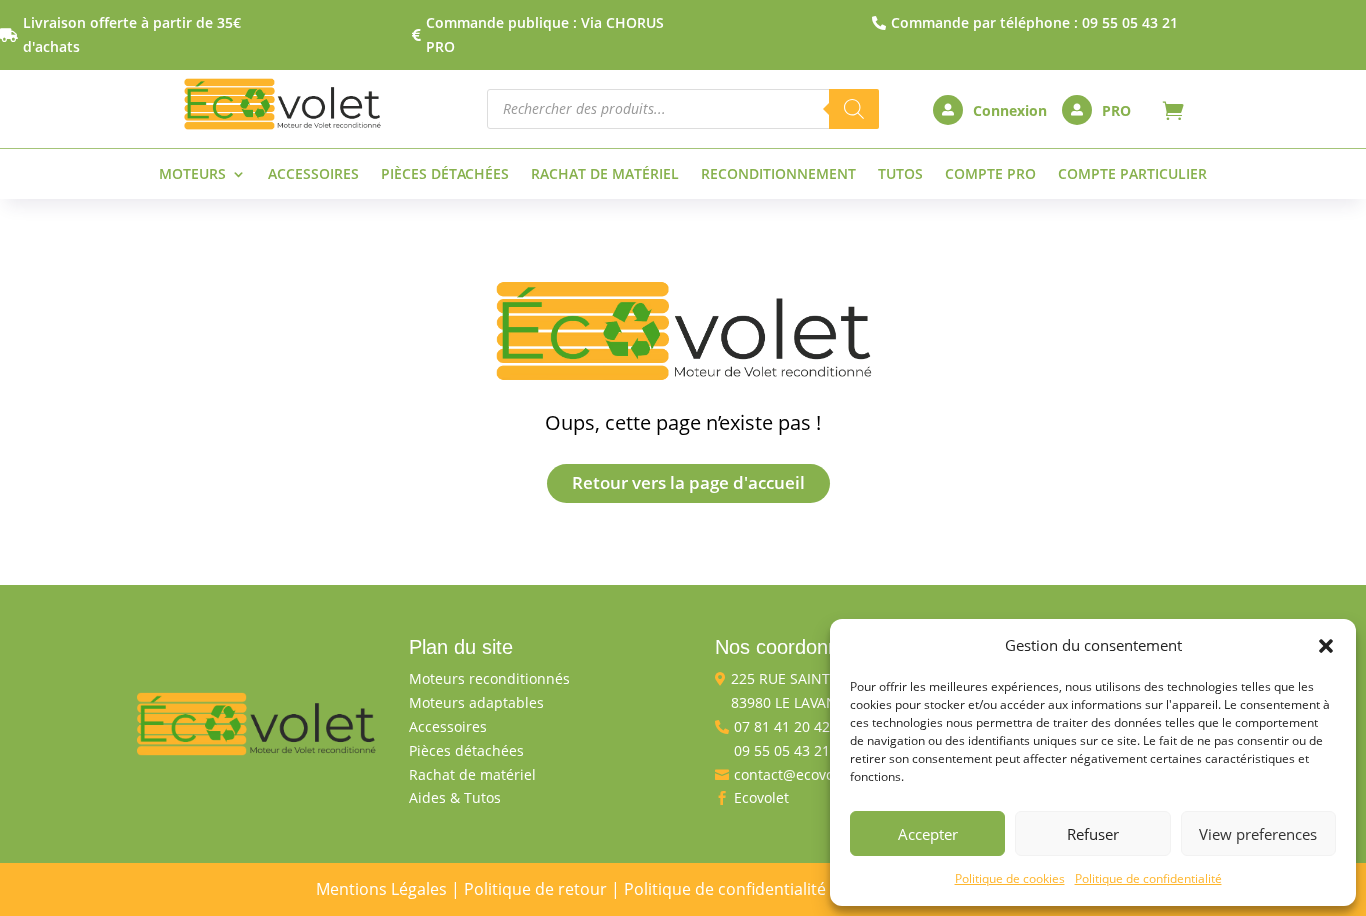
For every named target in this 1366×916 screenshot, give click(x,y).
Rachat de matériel (605, 175)
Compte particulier (1132, 175)
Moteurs (192, 175)
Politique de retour (535, 889)
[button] (1326, 646)
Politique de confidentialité (1148, 878)
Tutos (900, 175)
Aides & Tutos (455, 797)
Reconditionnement (778, 175)
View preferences (1258, 834)
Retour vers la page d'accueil (688, 482)
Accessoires (313, 175)
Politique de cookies (1010, 878)
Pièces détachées (445, 175)
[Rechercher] (854, 109)
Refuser (1093, 834)
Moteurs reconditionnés (489, 678)
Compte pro (990, 175)
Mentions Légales (381, 889)
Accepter (928, 834)
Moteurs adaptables (476, 702)
